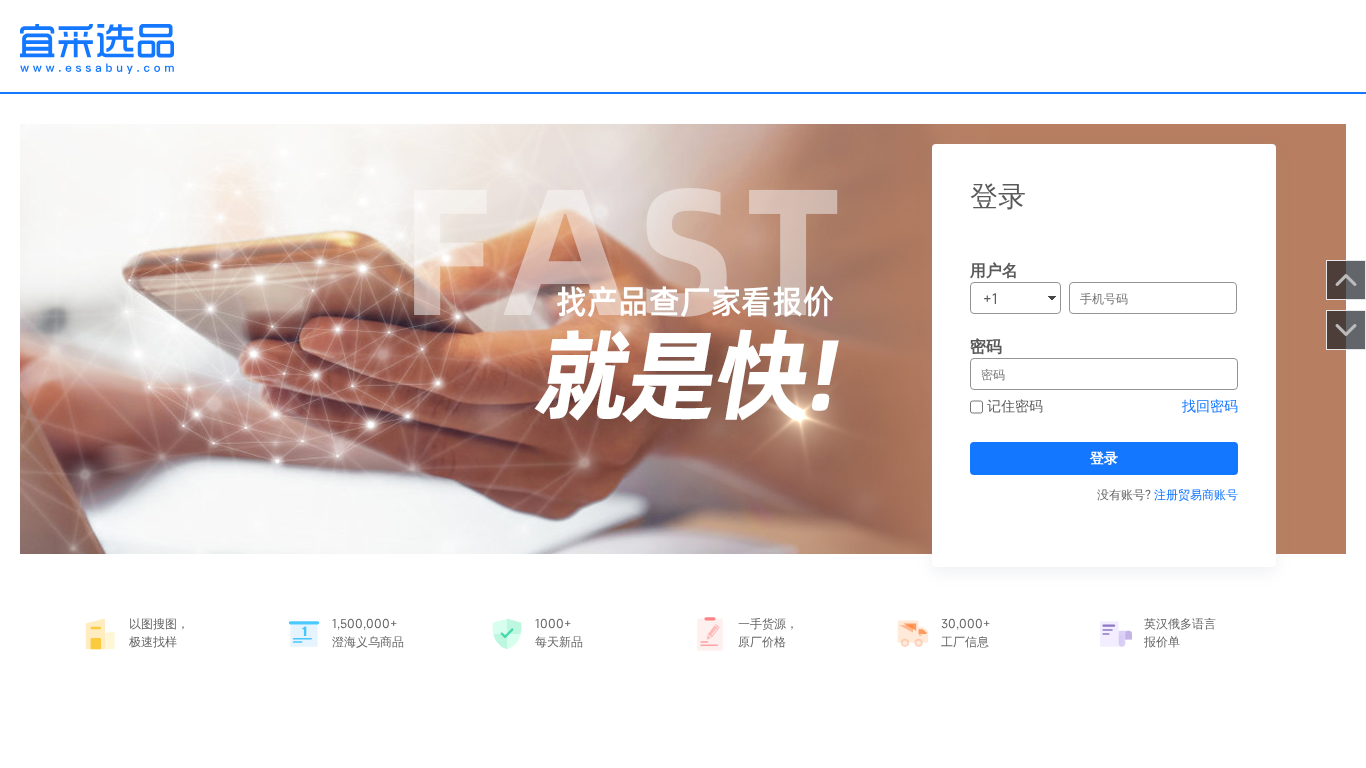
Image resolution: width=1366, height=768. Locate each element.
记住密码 (1013, 405)
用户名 (994, 270)
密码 (986, 346)
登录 (1104, 457)
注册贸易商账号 (1196, 494)
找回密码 (1210, 405)
